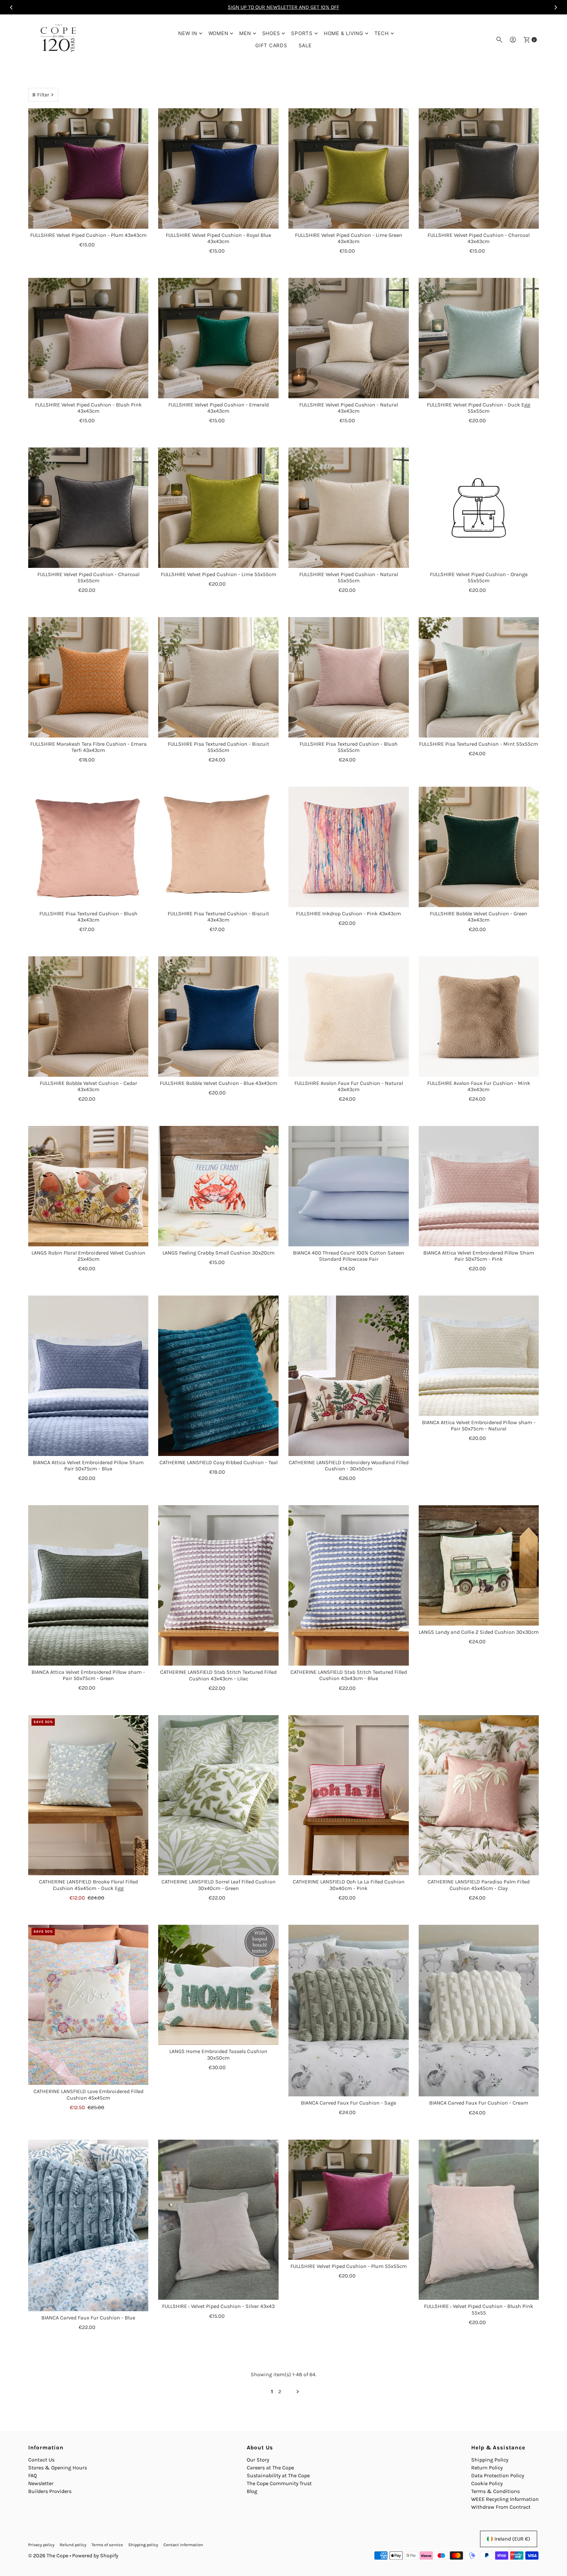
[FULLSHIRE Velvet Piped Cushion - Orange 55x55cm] (479, 508)
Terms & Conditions (495, 2491)
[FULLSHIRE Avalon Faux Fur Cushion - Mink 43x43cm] (479, 1017)
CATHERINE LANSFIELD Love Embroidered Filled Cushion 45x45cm (88, 2094)
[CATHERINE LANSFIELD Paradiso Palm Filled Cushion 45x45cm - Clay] (479, 1795)
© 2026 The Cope (48, 2555)
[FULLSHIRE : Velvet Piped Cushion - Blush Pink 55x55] (479, 2220)
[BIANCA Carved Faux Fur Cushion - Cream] (479, 2011)
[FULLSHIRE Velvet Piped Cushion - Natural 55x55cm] (349, 508)
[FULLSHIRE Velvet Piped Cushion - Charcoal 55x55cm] (88, 508)
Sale (305, 45)
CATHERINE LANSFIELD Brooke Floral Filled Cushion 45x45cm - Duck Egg (88, 1885)
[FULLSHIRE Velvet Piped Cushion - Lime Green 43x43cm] (349, 168)
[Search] (499, 40)
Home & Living (344, 33)
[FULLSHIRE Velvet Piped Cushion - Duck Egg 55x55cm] (479, 338)
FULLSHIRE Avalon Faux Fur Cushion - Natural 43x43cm (349, 1086)
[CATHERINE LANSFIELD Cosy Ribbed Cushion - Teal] (218, 1376)
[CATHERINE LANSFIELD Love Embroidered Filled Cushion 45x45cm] (88, 2005)
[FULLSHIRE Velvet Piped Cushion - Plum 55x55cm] (349, 2200)
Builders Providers (50, 2491)
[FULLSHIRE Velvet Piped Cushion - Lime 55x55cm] (218, 508)
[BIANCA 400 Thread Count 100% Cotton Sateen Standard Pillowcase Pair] (349, 1186)
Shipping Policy (490, 2460)
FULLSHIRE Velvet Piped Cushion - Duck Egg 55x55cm (479, 408)
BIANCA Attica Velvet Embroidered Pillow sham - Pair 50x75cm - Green (88, 1675)
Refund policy (73, 2545)
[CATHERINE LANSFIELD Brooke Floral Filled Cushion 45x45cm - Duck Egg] (88, 1795)
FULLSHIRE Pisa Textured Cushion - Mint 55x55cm (479, 744)
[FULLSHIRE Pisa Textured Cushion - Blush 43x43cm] (88, 847)
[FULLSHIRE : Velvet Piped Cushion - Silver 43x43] (218, 2220)
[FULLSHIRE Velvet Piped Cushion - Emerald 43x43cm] (218, 338)
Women (218, 33)
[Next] (556, 7)
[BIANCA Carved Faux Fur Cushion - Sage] (349, 2011)
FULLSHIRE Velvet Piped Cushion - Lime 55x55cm (219, 574)
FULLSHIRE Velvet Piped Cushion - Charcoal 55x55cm (88, 577)
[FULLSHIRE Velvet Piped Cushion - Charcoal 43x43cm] (479, 168)
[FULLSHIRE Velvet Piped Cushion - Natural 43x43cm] (349, 338)
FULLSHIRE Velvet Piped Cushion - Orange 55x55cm (479, 577)
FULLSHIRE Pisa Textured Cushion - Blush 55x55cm (349, 747)
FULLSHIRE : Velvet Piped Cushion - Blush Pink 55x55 (479, 2309)
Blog (252, 2491)
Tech (382, 33)
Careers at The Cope (270, 2468)
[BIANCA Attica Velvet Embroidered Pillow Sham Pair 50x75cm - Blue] (88, 1376)
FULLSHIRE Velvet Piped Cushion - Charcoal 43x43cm (479, 238)
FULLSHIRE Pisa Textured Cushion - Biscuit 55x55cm (218, 747)
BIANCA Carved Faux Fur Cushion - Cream (479, 2103)
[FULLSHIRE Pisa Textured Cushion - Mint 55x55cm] (479, 677)
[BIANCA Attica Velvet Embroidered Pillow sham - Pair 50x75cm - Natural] (479, 1356)
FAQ (32, 2475)
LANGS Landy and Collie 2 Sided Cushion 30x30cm (479, 1632)
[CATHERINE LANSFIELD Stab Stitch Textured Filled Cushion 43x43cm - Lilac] (218, 1585)
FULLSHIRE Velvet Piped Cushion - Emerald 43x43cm (219, 408)
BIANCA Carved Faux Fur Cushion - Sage (348, 2103)
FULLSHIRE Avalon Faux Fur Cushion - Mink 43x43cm (479, 1086)
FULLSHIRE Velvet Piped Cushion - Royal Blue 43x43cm (218, 238)
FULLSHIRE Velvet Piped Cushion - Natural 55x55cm (349, 577)
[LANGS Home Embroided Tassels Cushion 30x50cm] (218, 1985)
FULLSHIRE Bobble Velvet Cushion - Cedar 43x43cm (88, 1086)
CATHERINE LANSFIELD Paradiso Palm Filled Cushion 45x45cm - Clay (479, 1885)
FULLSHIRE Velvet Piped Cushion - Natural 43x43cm (349, 408)
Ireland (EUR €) (512, 2539)
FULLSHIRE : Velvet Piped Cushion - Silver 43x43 (218, 2306)
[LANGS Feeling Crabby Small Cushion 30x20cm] (218, 1186)
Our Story (258, 2460)
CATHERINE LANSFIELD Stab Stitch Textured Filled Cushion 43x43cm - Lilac (218, 1675)
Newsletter (41, 2483)
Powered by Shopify (95, 2555)
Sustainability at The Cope (278, 2475)
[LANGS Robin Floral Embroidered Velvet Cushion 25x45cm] (88, 1186)
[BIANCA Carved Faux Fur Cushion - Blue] (88, 2226)
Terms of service (107, 2545)
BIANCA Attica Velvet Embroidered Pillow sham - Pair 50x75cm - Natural (479, 1425)
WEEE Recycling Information (505, 2499)
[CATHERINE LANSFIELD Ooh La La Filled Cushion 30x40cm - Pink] (349, 1795)
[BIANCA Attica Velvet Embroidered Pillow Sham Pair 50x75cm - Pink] (479, 1186)
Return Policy (487, 2468)
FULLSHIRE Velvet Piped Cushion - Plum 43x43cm (88, 235)
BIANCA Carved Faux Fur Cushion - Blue (88, 2318)
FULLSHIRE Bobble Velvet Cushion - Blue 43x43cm (219, 1083)
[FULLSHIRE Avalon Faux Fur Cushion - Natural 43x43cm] (349, 1017)
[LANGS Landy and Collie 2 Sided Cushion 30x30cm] (479, 1565)
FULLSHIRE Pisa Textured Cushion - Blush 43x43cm (88, 917)
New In (188, 33)
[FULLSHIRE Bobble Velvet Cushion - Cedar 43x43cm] (88, 1017)
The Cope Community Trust (279, 2483)
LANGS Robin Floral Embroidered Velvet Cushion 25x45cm (88, 1256)
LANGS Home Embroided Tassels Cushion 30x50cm (218, 2054)
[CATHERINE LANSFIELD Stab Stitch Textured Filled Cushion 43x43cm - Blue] (349, 1585)
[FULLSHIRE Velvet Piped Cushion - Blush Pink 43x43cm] (88, 338)
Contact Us (41, 2460)
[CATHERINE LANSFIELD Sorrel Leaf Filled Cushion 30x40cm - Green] (218, 1795)
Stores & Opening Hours (58, 2468)
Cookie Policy (487, 2483)
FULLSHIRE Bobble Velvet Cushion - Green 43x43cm (479, 917)
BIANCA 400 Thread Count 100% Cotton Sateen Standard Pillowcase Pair (349, 1256)
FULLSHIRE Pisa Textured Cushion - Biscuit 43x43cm (218, 917)
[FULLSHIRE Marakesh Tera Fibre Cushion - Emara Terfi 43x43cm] (88, 677)
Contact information (183, 2545)
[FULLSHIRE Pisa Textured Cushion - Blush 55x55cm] (349, 677)
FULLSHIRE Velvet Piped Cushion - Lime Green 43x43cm (349, 238)
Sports (302, 33)
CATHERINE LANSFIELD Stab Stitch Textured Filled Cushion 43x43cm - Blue (349, 1675)
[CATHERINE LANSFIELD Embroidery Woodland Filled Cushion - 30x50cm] (349, 1376)
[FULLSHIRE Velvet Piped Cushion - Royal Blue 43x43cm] (218, 168)
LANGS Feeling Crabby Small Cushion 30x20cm (219, 1253)
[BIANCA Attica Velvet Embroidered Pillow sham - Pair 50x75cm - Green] (88, 1585)
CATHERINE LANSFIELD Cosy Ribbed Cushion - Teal (219, 1462)
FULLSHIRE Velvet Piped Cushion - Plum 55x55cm (349, 2266)
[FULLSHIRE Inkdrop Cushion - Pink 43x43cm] (349, 847)
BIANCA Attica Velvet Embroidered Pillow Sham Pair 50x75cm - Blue (88, 1465)
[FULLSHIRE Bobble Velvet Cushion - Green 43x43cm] (479, 847)
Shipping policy (143, 2545)
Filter (43, 95)
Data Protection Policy (498, 2475)
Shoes (271, 33)
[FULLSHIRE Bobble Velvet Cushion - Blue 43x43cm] (218, 1017)
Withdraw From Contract (501, 2507)
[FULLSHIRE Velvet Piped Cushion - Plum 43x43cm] (88, 168)
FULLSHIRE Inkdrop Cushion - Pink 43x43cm (348, 914)
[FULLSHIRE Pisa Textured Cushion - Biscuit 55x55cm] (218, 677)
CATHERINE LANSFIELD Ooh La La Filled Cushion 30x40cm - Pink (349, 1885)
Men (245, 33)
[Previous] (11, 7)
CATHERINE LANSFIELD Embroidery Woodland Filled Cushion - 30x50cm (349, 1465)
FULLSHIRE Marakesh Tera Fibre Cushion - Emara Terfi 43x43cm (88, 747)
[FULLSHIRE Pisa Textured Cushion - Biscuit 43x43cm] (218, 847)
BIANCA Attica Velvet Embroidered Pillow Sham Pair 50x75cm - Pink (479, 1256)
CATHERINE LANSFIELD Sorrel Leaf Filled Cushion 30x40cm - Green (219, 1885)
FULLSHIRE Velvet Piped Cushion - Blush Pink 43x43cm (88, 408)
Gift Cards (271, 45)
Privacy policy (41, 2545)
